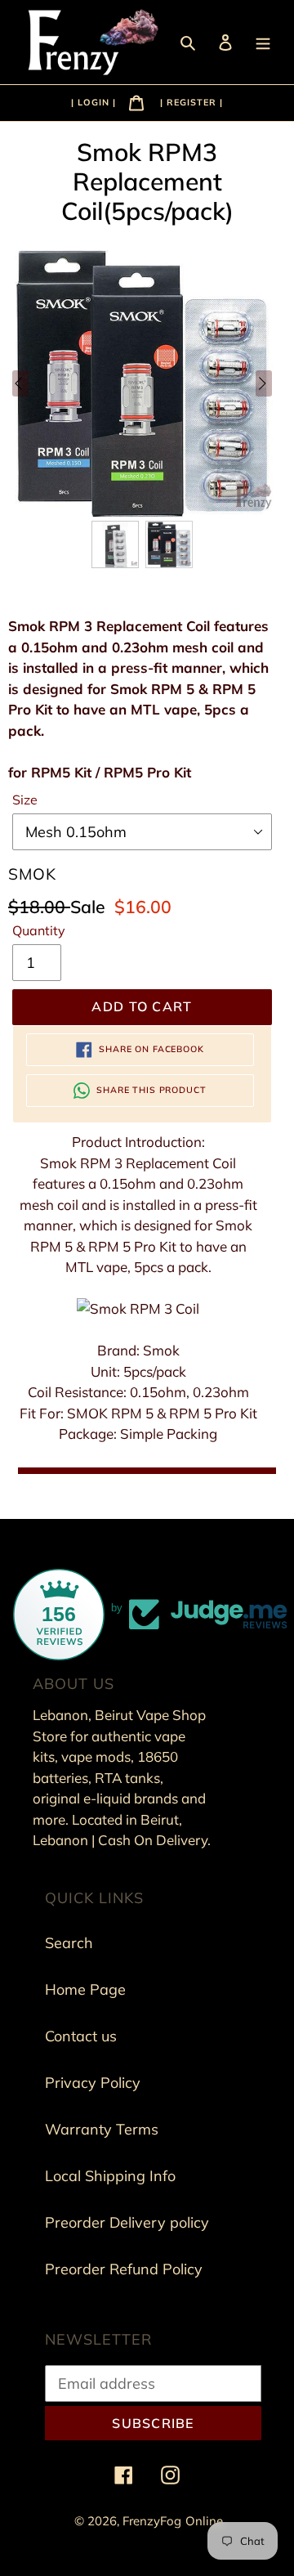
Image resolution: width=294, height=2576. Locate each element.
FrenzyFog (152, 2521)
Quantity (39, 930)
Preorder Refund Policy (124, 2269)
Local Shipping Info (110, 2176)
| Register (188, 102)
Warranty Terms (102, 2129)
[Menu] (265, 41)
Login (95, 102)
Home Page (85, 1989)
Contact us (81, 2036)
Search (69, 1943)
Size (25, 800)
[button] (115, 544)
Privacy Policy (93, 2083)
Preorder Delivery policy (127, 2222)
